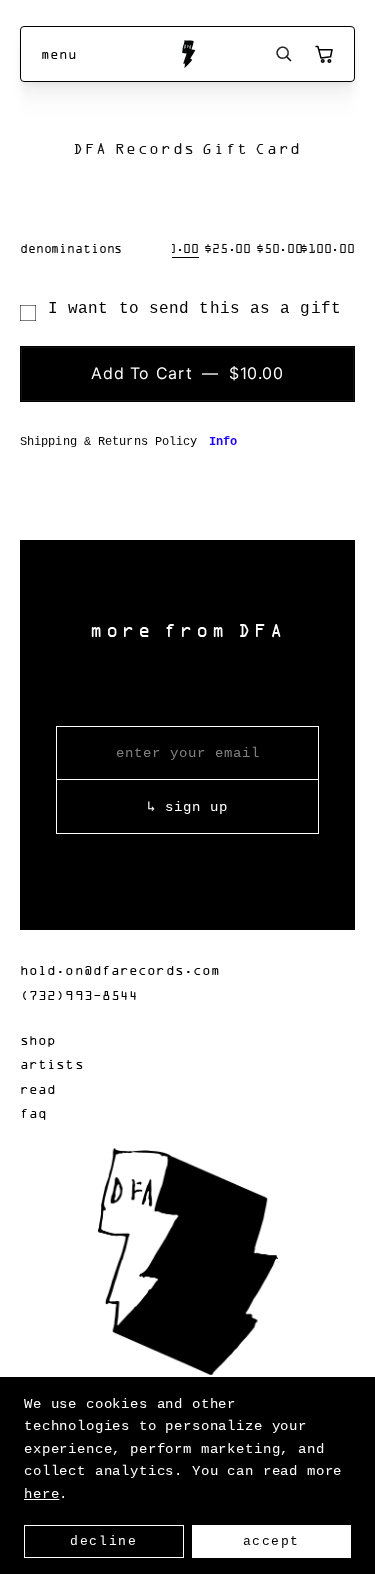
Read (38, 1088)
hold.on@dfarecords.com (120, 969)
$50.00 (279, 248)
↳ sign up (187, 807)
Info (223, 442)
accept (271, 1541)
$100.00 (327, 248)
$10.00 (175, 248)
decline (103, 1541)
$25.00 (227, 248)
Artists (52, 1063)
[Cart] (324, 54)
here (41, 1494)
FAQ (33, 1112)
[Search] (284, 54)
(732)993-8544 (79, 994)
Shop (38, 1039)
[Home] (187, 54)
